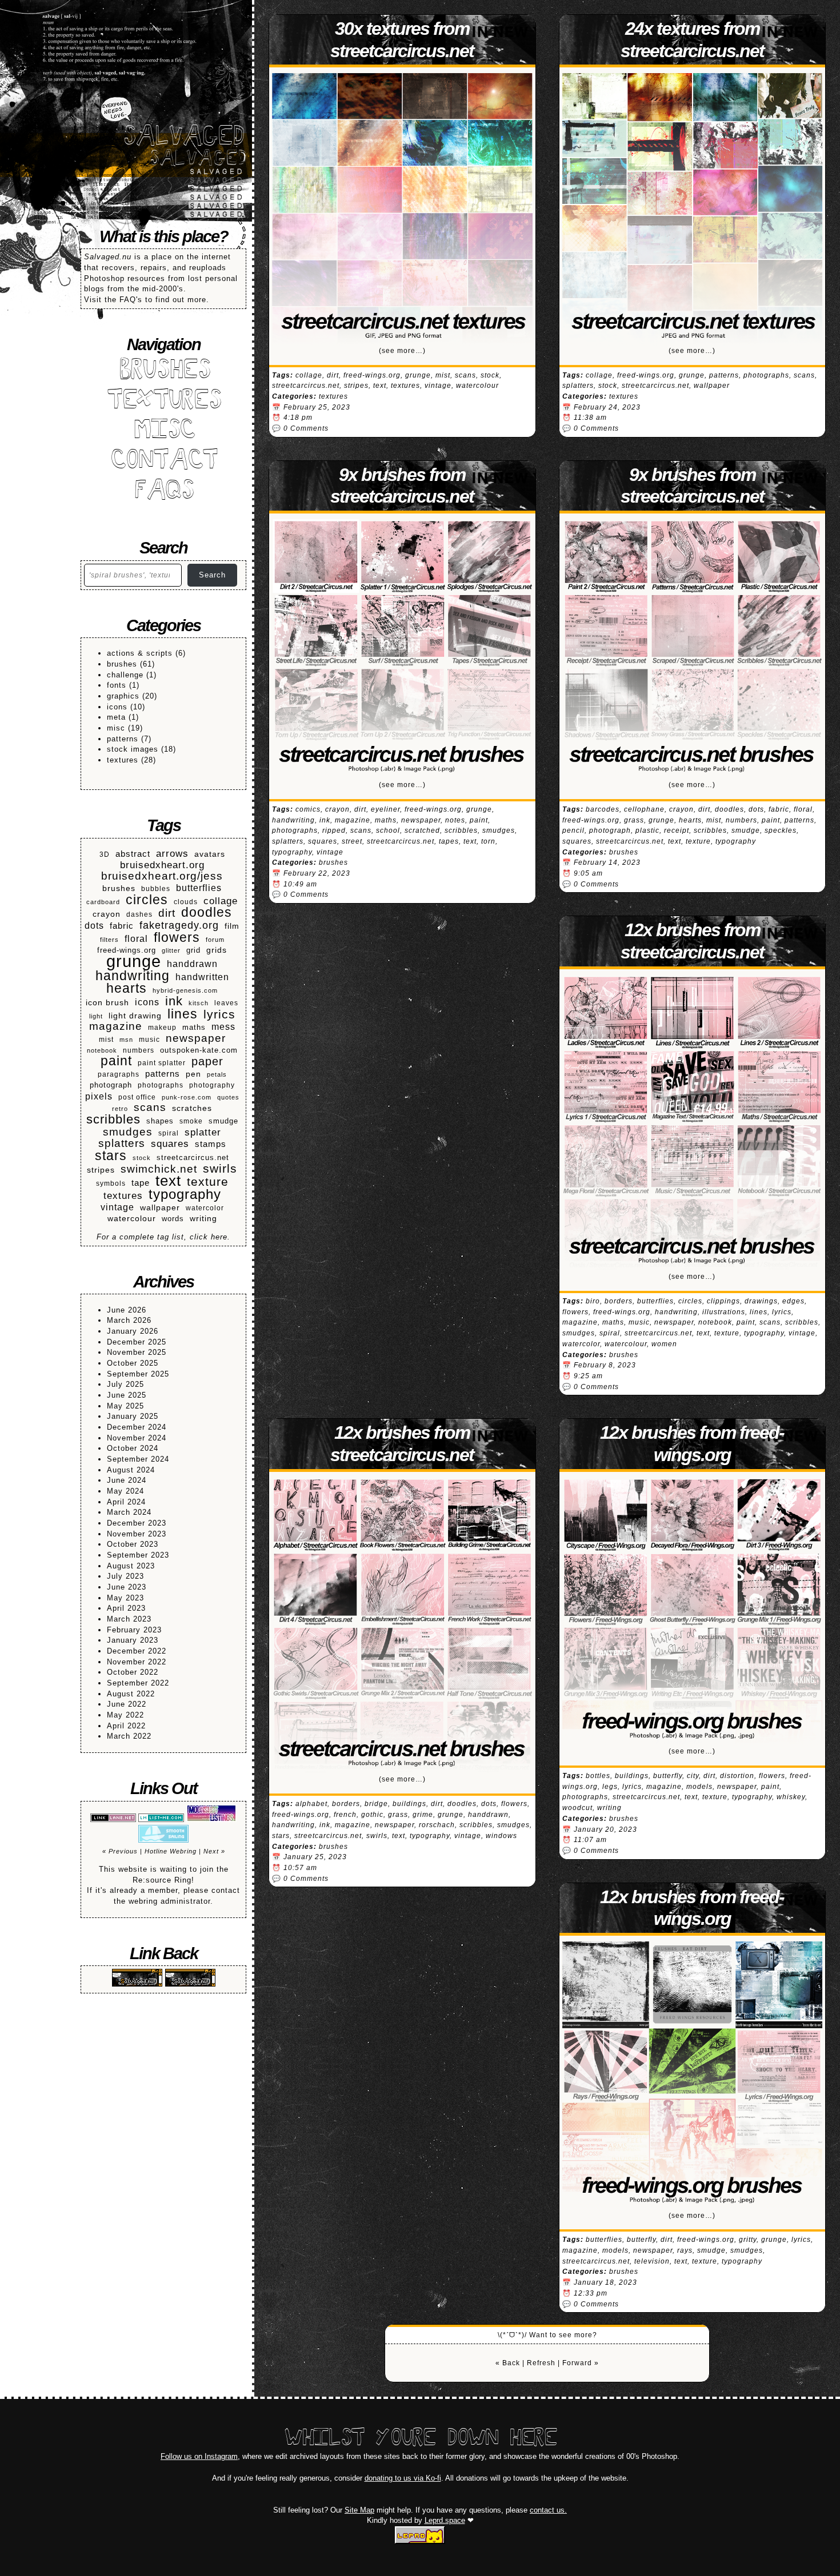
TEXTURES (164, 402)
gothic (372, 1815)
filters (109, 940)
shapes (160, 1121)
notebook (102, 1050)
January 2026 (133, 1331)
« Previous (120, 1851)
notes (455, 820)
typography (185, 1195)
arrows (172, 854)
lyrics (219, 1015)
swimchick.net (159, 1169)
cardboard (103, 902)
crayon (107, 914)
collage (221, 901)
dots (94, 926)
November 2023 (137, 1534)
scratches (192, 1108)
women (664, 1344)
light (96, 1016)
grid (193, 950)
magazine (116, 1027)
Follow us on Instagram (199, 2456)
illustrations (724, 1312)
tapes (449, 841)
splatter (203, 1132)
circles (147, 900)
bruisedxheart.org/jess (162, 876)
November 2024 (137, 1438)
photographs (161, 1085)
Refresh (541, 2363)
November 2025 (137, 1352)
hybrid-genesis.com (185, 990)
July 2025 (125, 1384)
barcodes (603, 809)
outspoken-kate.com (199, 1050)
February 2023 (134, 1630)
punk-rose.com (187, 1097)
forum (215, 940)
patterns (123, 739)
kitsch (199, 1003)
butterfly (668, 1776)
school (388, 830)
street (352, 841)
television (652, 2261)
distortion (737, 1776)
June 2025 (127, 1395)
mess (223, 1026)
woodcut (577, 1808)
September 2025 (138, 1374)
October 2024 (133, 1448)
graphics (123, 696)
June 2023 (127, 1587)
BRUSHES (163, 372)
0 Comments (306, 428)
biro (593, 1301)
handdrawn (192, 964)
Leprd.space (445, 2520)
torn (488, 841)
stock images (133, 749)
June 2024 (127, 1480)
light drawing (135, 1016)
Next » (214, 1851)
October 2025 (133, 1363)
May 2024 (125, 1491)
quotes (228, 1097)
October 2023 (133, 1544)
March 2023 (129, 1619)
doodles (207, 912)
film (232, 926)
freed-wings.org (127, 950)
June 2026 (127, 1310)
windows (501, 1836)
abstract (133, 854)
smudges (128, 1132)
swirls (220, 1169)
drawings (761, 1301)
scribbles (113, 1120)
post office (137, 1097)
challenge (125, 675)
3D (105, 854)
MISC (163, 432)
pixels (99, 1096)
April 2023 (126, 1608)
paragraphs (119, 1074)
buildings (409, 1804)
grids (217, 950)
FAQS (163, 492)
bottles (598, 1776)
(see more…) (402, 351)
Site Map (359, 2510)
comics (308, 809)
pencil (573, 830)
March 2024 (129, 1512)
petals (217, 1074)
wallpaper (160, 1208)
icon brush (107, 1003)
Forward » (581, 2363)
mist (106, 1039)
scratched (422, 830)
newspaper (196, 1039)
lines (183, 1014)
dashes (139, 914)
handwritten (202, 977)
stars (111, 1156)
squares (170, 1144)
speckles (781, 830)
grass (634, 820)
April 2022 (126, 1726)
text (168, 1181)
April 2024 (126, 1502)
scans (150, 1108)
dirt (167, 914)
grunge (134, 962)
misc (116, 728)
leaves (226, 1003)
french (345, 1815)
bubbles (156, 888)
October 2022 (133, 1672)
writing (203, 1218)
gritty (748, 2240)
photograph (111, 1085)
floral (136, 939)
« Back (508, 2363)
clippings (723, 1301)
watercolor (205, 1208)
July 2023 (125, 1576)
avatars (210, 854)
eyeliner (385, 809)
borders (619, 1301)
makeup (162, 1027)
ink (174, 1002)
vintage (117, 1207)
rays (685, 2250)
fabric (122, 926)
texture (208, 1182)
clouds (186, 902)
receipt (677, 830)
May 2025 (125, 1406)
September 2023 (138, 1555)
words (173, 1219)
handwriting (133, 976)
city (693, 1776)
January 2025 (133, 1416)
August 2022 (131, 1694)
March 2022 (129, 1736)
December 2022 (137, 1651)
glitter (171, 950)
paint (116, 1061)
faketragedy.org (179, 926)
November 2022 (137, 1662)
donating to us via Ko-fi (403, 2478)
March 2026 (129, 1320)
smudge (223, 1121)
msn (126, 1040)
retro (120, 1109)
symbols (111, 1183)
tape (141, 1183)
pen (193, 1074)
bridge (376, 1804)
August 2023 (131, 1566)
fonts (117, 685)
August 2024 (131, 1470)
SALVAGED (183, 138)
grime (423, 1815)
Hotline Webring (171, 1851)
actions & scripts (140, 653)
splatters (122, 1144)
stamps (211, 1144)
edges (793, 1301)
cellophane (644, 809)
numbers (139, 1050)
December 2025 (137, 1342)
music (149, 1039)
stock (142, 1158)
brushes (122, 664)
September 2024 (138, 1459)
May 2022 (125, 1715)
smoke (191, 1121)
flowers (177, 938)
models (699, 1787)
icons (117, 707)
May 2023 (125, 1598)
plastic (647, 830)
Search (212, 575)
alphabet (311, 1804)
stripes (101, 1170)
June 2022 (127, 1704)
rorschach (437, 1825)
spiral (169, 1133)
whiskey (791, 1797)
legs (610, 1787)
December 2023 (137, 1523)
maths (194, 1028)
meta (116, 717)
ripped (334, 830)
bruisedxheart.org (162, 865)
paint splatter (162, 1063)
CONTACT (164, 462)
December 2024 (137, 1427)
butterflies (199, 888)
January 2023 (133, 1640)
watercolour (132, 1218)
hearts (127, 988)
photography (212, 1085)
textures (123, 760)
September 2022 (138, 1683)
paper (207, 1062)
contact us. (548, 2510)
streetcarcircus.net (193, 1158)
